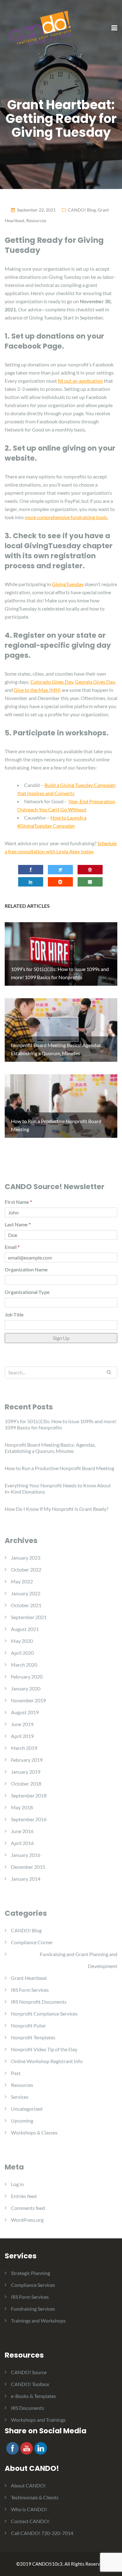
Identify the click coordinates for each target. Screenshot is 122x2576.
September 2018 (29, 1795)
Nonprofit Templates (33, 2037)
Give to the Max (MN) (37, 690)
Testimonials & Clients (35, 2497)
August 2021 (25, 1629)
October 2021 (26, 1605)
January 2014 (26, 1879)
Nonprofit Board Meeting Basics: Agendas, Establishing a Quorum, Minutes (50, 1448)
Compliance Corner (32, 1942)
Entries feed (24, 2196)
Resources (36, 220)
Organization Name (26, 1269)
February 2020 (27, 1676)
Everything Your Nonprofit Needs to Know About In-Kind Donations (58, 1488)
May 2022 (22, 1581)
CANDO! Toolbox (30, 2384)
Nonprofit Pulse (28, 2025)
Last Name (18, 1224)
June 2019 (22, 1724)
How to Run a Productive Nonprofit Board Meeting (59, 1468)
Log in (17, 2184)
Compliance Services (33, 2285)
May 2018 (22, 1807)
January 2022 (26, 1593)
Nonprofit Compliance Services (44, 2014)
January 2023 (26, 1558)
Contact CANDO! (30, 2521)
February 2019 (27, 1760)
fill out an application (80, 381)
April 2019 (22, 1736)
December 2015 (28, 1867)
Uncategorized (27, 2109)
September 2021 (29, 1617)
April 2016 (22, 1843)
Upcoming (22, 2121)
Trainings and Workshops (38, 2320)
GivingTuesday (68, 584)
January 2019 (26, 1772)
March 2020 (24, 1665)
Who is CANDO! (29, 2509)
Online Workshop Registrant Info (47, 2061)
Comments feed (28, 2208)
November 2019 (28, 1700)
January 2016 (26, 1855)
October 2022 (26, 1569)
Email (12, 1247)
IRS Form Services (30, 1990)
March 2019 (24, 1748)
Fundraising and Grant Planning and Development (79, 1960)
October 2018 (26, 1784)
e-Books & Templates (33, 2396)
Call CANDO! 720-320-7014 (42, 2533)
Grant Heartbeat (29, 1978)
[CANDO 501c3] (41, 28)
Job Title (14, 1314)
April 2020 (22, 1653)
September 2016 (29, 1819)
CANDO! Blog (82, 210)
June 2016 (22, 1831)
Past (16, 2073)
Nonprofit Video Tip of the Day (44, 2049)
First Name (18, 1202)
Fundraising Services (33, 2309)
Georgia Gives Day (95, 682)
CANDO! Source (29, 2372)
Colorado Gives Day (52, 682)
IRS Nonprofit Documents (39, 2002)
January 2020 (26, 1688)
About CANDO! (28, 2485)
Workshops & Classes (34, 2132)
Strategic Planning (30, 2273)
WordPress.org (27, 2220)
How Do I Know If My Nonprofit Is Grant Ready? (56, 1509)
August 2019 (25, 1712)
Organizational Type (27, 1292)
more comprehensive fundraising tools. (66, 517)
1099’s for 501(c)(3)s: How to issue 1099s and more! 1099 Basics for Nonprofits (61, 1424)
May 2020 (22, 1641)
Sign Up (61, 1338)
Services (20, 2097)
